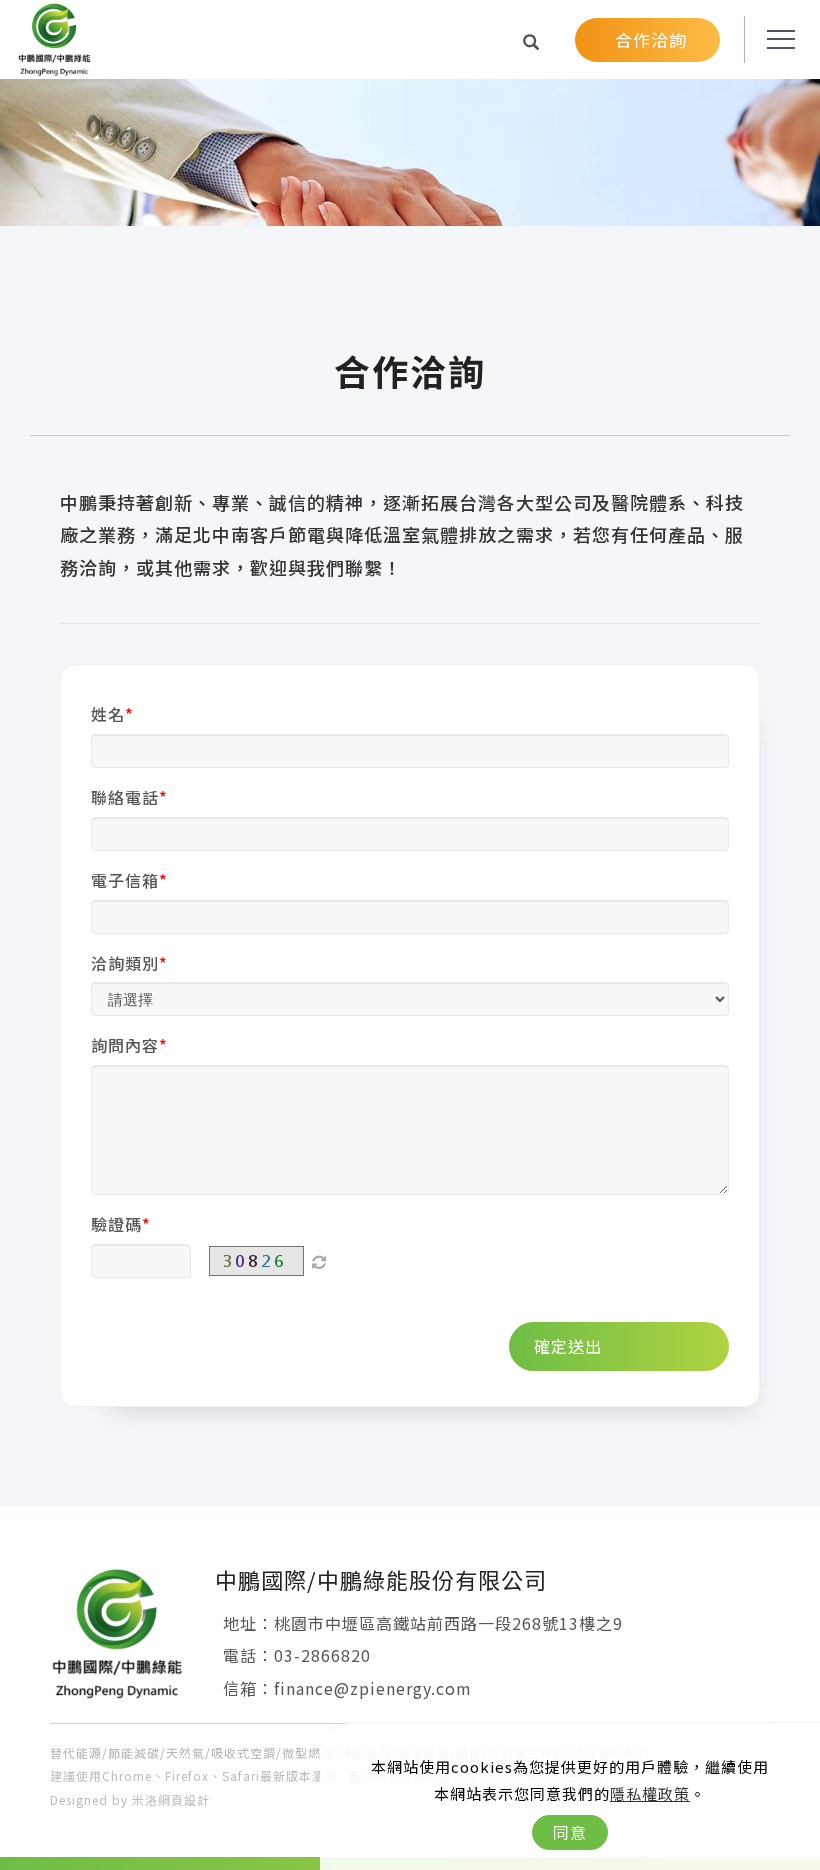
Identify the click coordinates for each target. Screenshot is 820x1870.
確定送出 (568, 1346)
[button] (531, 41)
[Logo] (54, 37)
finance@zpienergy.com (373, 1688)
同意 (570, 1832)
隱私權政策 (650, 1793)
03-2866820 (322, 1655)
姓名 (108, 714)
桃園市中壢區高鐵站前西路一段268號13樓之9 (448, 1623)
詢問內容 (125, 1045)
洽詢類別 (125, 963)
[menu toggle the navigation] (775, 40)
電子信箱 (125, 880)
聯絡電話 (125, 797)
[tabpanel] (410, 222)
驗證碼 (116, 1224)
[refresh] (319, 1261)
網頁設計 (184, 1799)
